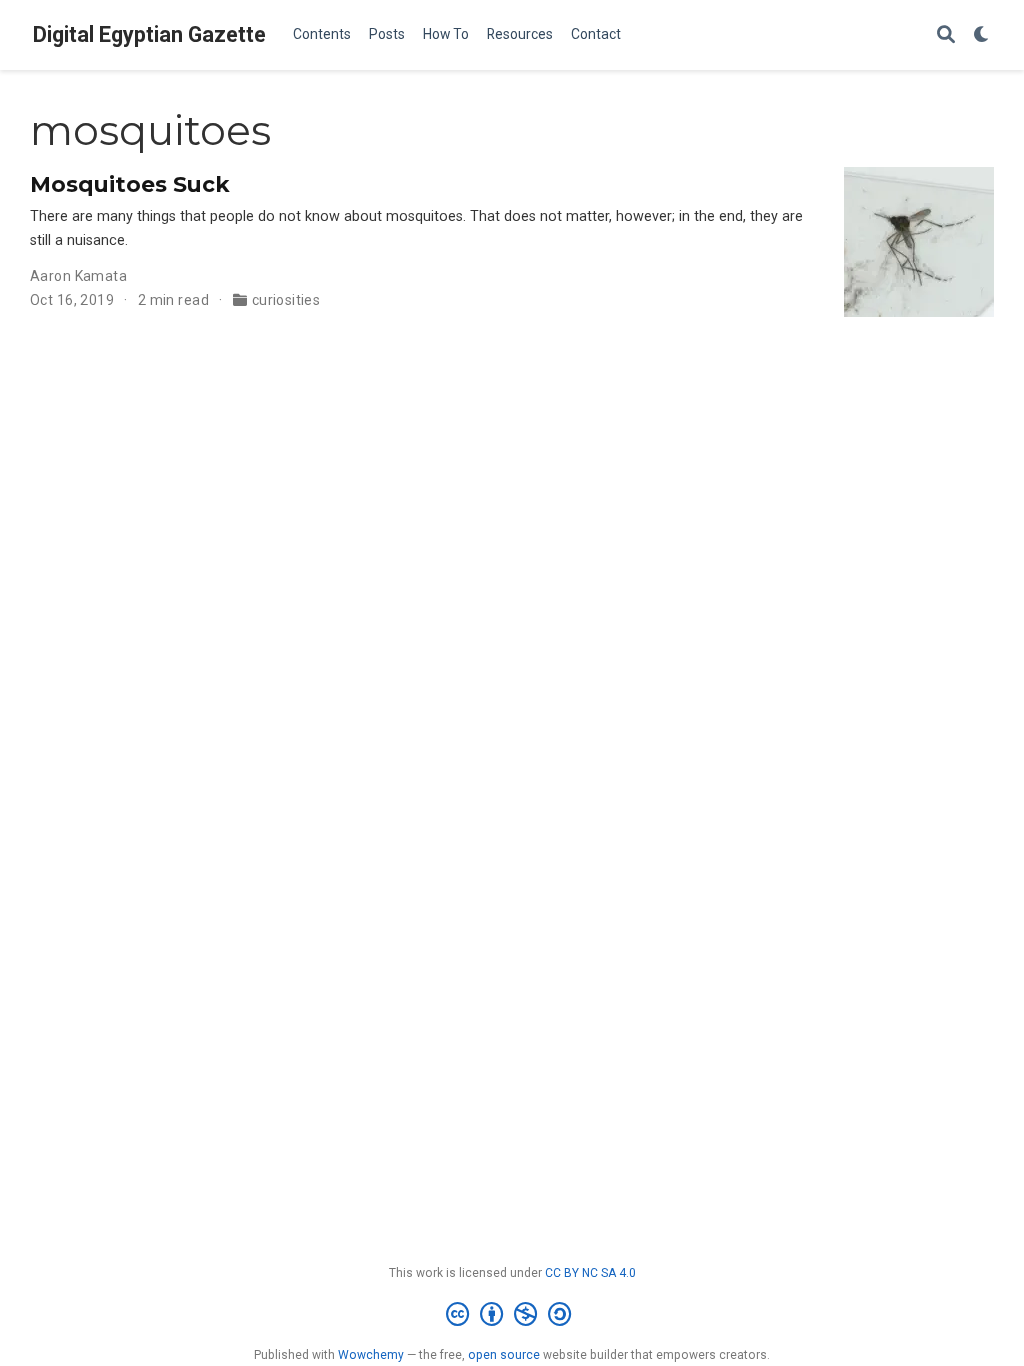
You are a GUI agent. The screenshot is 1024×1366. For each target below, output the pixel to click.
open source (504, 1355)
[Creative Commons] (512, 1315)
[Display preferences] (982, 35)
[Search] (946, 35)
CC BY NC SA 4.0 (590, 1273)
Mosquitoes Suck (130, 184)
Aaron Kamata (78, 276)
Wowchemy (371, 1355)
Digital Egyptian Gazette (149, 34)
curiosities (286, 300)
